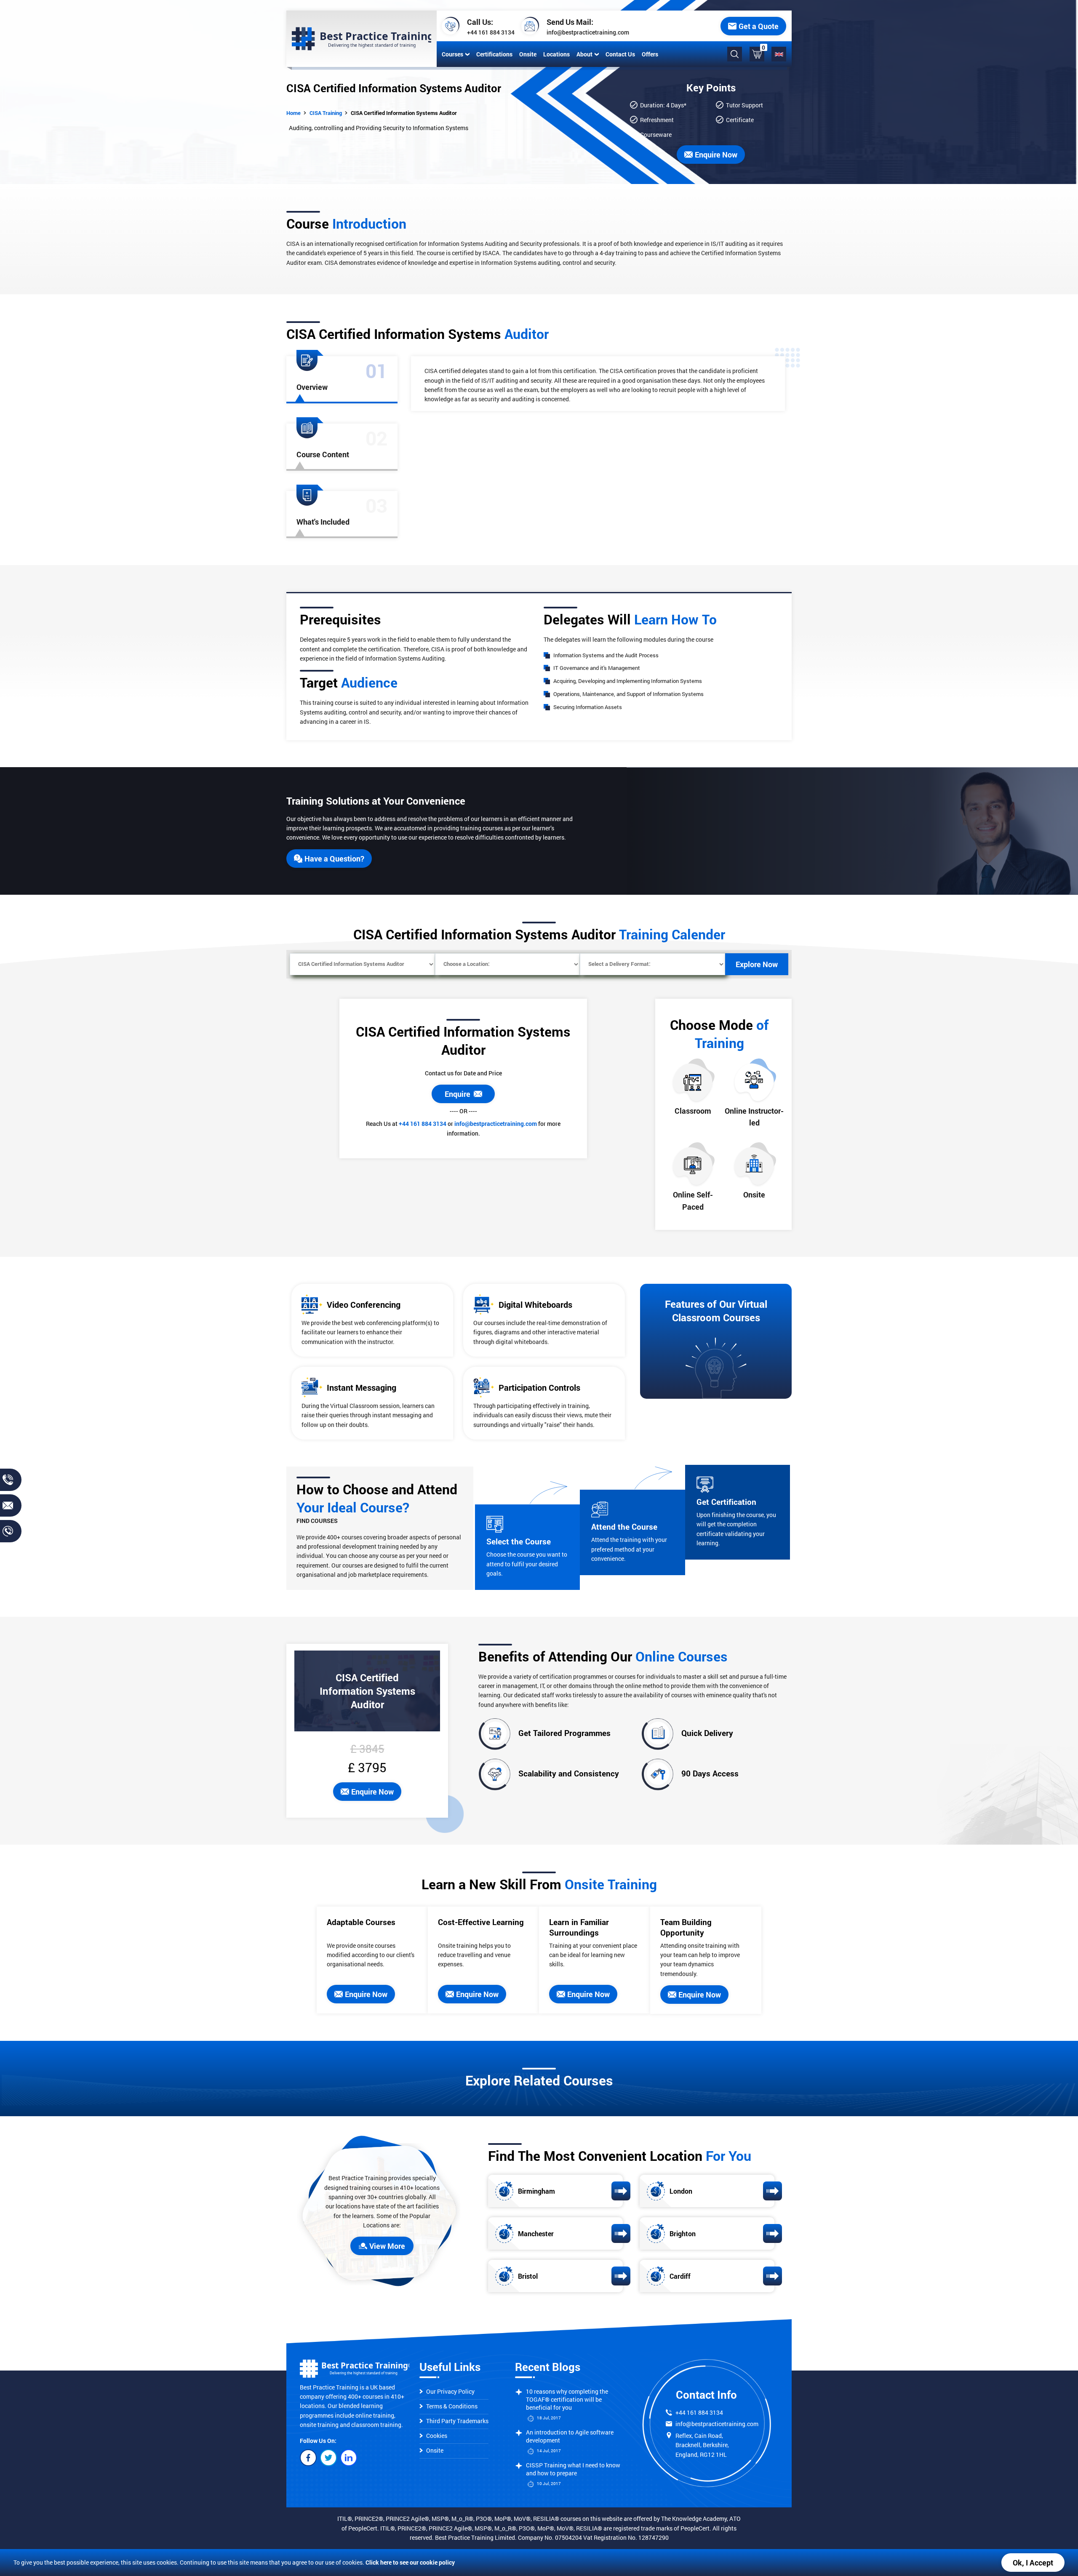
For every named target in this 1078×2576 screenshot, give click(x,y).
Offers (650, 54)
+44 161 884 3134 (491, 32)
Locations (556, 54)
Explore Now (757, 964)
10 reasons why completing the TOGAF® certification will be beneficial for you (567, 2399)
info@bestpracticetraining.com (588, 32)
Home (294, 113)
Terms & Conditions (452, 2406)
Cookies (437, 2436)
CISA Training (326, 113)
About (584, 54)
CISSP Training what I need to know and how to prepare (573, 2469)
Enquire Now (372, 1792)
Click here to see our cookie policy (410, 2562)
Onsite (528, 54)
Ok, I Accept (1033, 2563)
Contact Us (620, 54)
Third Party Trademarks (457, 2421)
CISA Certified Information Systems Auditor (404, 113)
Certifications (494, 54)
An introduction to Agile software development (570, 2436)
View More (387, 2246)
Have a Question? (334, 859)
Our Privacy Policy (450, 2391)
